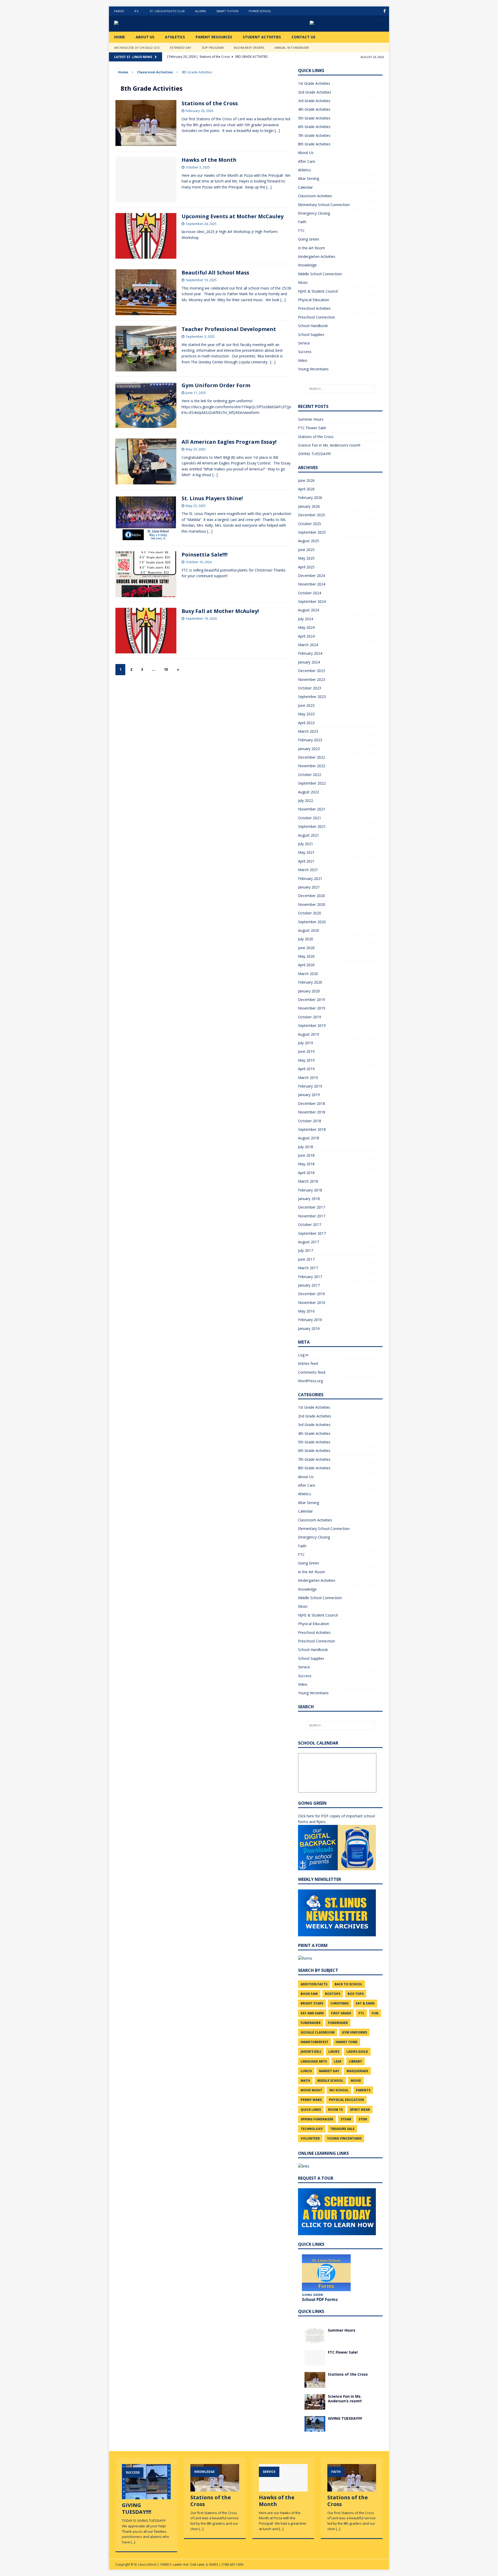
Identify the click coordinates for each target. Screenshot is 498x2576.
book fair (309, 1994)
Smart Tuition (227, 11)
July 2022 (306, 800)
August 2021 (309, 835)
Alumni (200, 11)
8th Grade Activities (314, 144)
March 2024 (308, 645)
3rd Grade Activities (314, 101)
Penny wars (311, 2100)
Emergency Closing (314, 213)
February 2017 (310, 1277)
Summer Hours (311, 419)
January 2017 (309, 1285)
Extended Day (181, 48)
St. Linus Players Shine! (212, 498)
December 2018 (312, 1103)
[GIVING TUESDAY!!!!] (315, 2428)
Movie (356, 2081)
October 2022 (310, 775)
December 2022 (312, 757)
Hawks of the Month (209, 160)
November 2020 (312, 904)
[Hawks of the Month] (283, 2489)
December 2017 (312, 1207)
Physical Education (314, 300)
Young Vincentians (313, 369)
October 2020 (310, 913)
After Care (307, 161)
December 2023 (312, 671)
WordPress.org (310, 1381)
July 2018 (306, 1147)
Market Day (329, 2071)
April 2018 (306, 1173)
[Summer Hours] (315, 2340)
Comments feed (312, 1372)
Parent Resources (214, 37)
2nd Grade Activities (315, 92)
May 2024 (306, 627)
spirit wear (360, 2110)
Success (305, 352)
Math (305, 2081)
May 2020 (306, 956)
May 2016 (306, 1311)
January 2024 (309, 662)
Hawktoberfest (314, 2042)
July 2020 (306, 939)
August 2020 (309, 930)
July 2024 (306, 619)
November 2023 (312, 679)
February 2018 (310, 1190)
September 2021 (312, 826)
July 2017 (306, 1250)
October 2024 (310, 593)
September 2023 (312, 697)
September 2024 (312, 601)
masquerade (357, 2071)
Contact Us (303, 37)
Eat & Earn (365, 2003)
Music (303, 282)
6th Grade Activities (314, 127)
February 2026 (310, 497)
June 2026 (306, 480)
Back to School (348, 1984)
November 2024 (312, 584)
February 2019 (310, 1086)
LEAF (338, 2061)
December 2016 (312, 1294)
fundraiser (311, 2023)
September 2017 (312, 1233)
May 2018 (306, 1164)
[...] (133, 2542)
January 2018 (309, 1199)
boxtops (333, 1994)
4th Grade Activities (314, 109)
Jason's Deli (311, 2052)
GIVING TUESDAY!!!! (314, 454)
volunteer (310, 2138)
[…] (277, 130)
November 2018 (312, 1112)
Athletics (175, 37)
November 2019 (312, 1008)
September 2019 (312, 1025)
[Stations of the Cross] (315, 2384)
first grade (341, 2013)
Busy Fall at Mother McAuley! (220, 611)
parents (363, 2090)
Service (304, 343)
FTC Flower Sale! (312, 428)
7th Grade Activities (314, 135)
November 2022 (312, 766)
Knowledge (307, 265)
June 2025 (306, 550)
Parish (119, 11)
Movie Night (311, 2090)
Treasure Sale (342, 2129)
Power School (260, 11)
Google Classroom (318, 2032)
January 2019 (309, 1095)
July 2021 (306, 844)
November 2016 (312, 1303)
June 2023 (306, 705)
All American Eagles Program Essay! (229, 442)
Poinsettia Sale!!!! (205, 555)
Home (120, 37)
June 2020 (306, 948)
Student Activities (262, 37)
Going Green (309, 239)
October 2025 (310, 524)
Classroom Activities (155, 72)
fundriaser (338, 2023)
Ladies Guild (357, 2052)
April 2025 (306, 567)
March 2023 (308, 731)
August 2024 (309, 610)
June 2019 (306, 1051)
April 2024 (306, 636)
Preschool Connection (317, 317)
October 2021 (310, 818)
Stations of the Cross (210, 103)
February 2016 (310, 1320)
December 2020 (312, 896)
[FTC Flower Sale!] (315, 2362)
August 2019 (309, 1034)
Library (355, 2061)
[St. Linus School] (153, 24)
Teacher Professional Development (229, 329)
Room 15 (335, 2110)
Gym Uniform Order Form (216, 385)
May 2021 (306, 852)
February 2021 (310, 878)
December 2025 (312, 515)
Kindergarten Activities (317, 256)
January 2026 (309, 506)
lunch (306, 2071)
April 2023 (306, 723)
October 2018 (310, 1121)
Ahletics (305, 170)
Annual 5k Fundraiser (292, 48)
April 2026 (306, 489)
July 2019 (306, 1043)
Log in (303, 1355)
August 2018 (309, 1138)
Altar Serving (309, 178)
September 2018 (312, 1129)
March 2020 (308, 974)
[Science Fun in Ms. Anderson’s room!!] (315, 2406)
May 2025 (306, 558)
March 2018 (308, 1181)
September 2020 (312, 922)
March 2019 (308, 1078)
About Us (145, 37)
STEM (363, 2119)
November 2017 (312, 1216)
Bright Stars (312, 2003)
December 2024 (312, 576)
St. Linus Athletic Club (167, 11)
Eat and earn (312, 2013)
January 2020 (309, 991)
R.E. (137, 11)
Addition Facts (314, 1984)
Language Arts (314, 2061)
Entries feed (308, 1363)
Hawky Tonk (347, 2042)
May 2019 (306, 1060)
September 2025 (312, 532)
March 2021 (308, 870)
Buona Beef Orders (249, 48)
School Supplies (311, 334)
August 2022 (309, 792)
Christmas (340, 2003)
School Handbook (313, 326)
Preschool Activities (314, 308)
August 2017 (309, 1242)
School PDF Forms (320, 2299)
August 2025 (309, 541)
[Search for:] (340, 389)
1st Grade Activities (314, 83)
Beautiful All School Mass (215, 273)
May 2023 (306, 714)
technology (312, 2129)
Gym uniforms (354, 2032)
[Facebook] (385, 11)
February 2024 (310, 653)
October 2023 (310, 688)
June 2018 (306, 1155)
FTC (301, 231)
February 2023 (310, 740)
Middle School (330, 2081)
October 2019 (310, 1017)
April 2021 (306, 861)
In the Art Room (312, 248)
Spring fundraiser (317, 2119)
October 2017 (310, 1225)
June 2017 (306, 1259)
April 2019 (306, 1069)
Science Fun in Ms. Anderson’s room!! (329, 445)
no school (339, 2090)
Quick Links (311, 2110)
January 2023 (309, 749)
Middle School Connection (320, 274)
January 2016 (309, 1328)
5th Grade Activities (314, 118)
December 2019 (312, 1000)
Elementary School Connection (324, 205)
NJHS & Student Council (318, 291)
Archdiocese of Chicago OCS (137, 48)
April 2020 (306, 965)
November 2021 (312, 809)
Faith (302, 222)
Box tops (356, 1994)
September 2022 (312, 783)
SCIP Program (213, 48)
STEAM (346, 2119)
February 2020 (310, 982)
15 (166, 669)
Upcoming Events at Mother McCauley (233, 216)
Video (303, 360)
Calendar (305, 187)
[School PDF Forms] (326, 2273)
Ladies (334, 2052)
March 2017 (308, 1268)
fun (375, 2013)
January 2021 (309, 887)
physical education (346, 2100)
